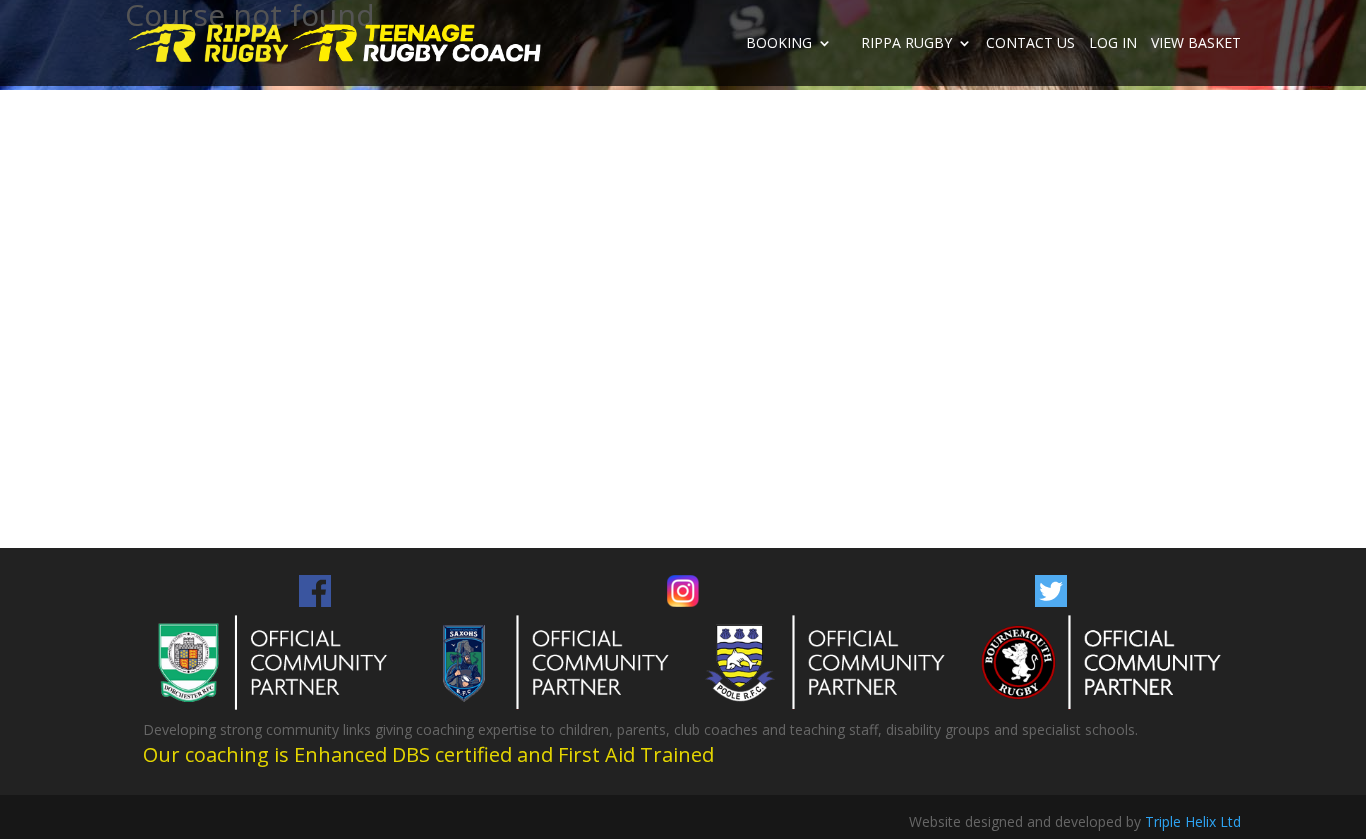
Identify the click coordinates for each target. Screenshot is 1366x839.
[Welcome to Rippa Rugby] (210, 41)
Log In (1113, 44)
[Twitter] (1051, 601)
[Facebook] (315, 601)
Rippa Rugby (906, 44)
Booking (779, 44)
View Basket (1196, 44)
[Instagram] (683, 601)
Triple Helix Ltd (1193, 821)
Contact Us (1030, 44)
